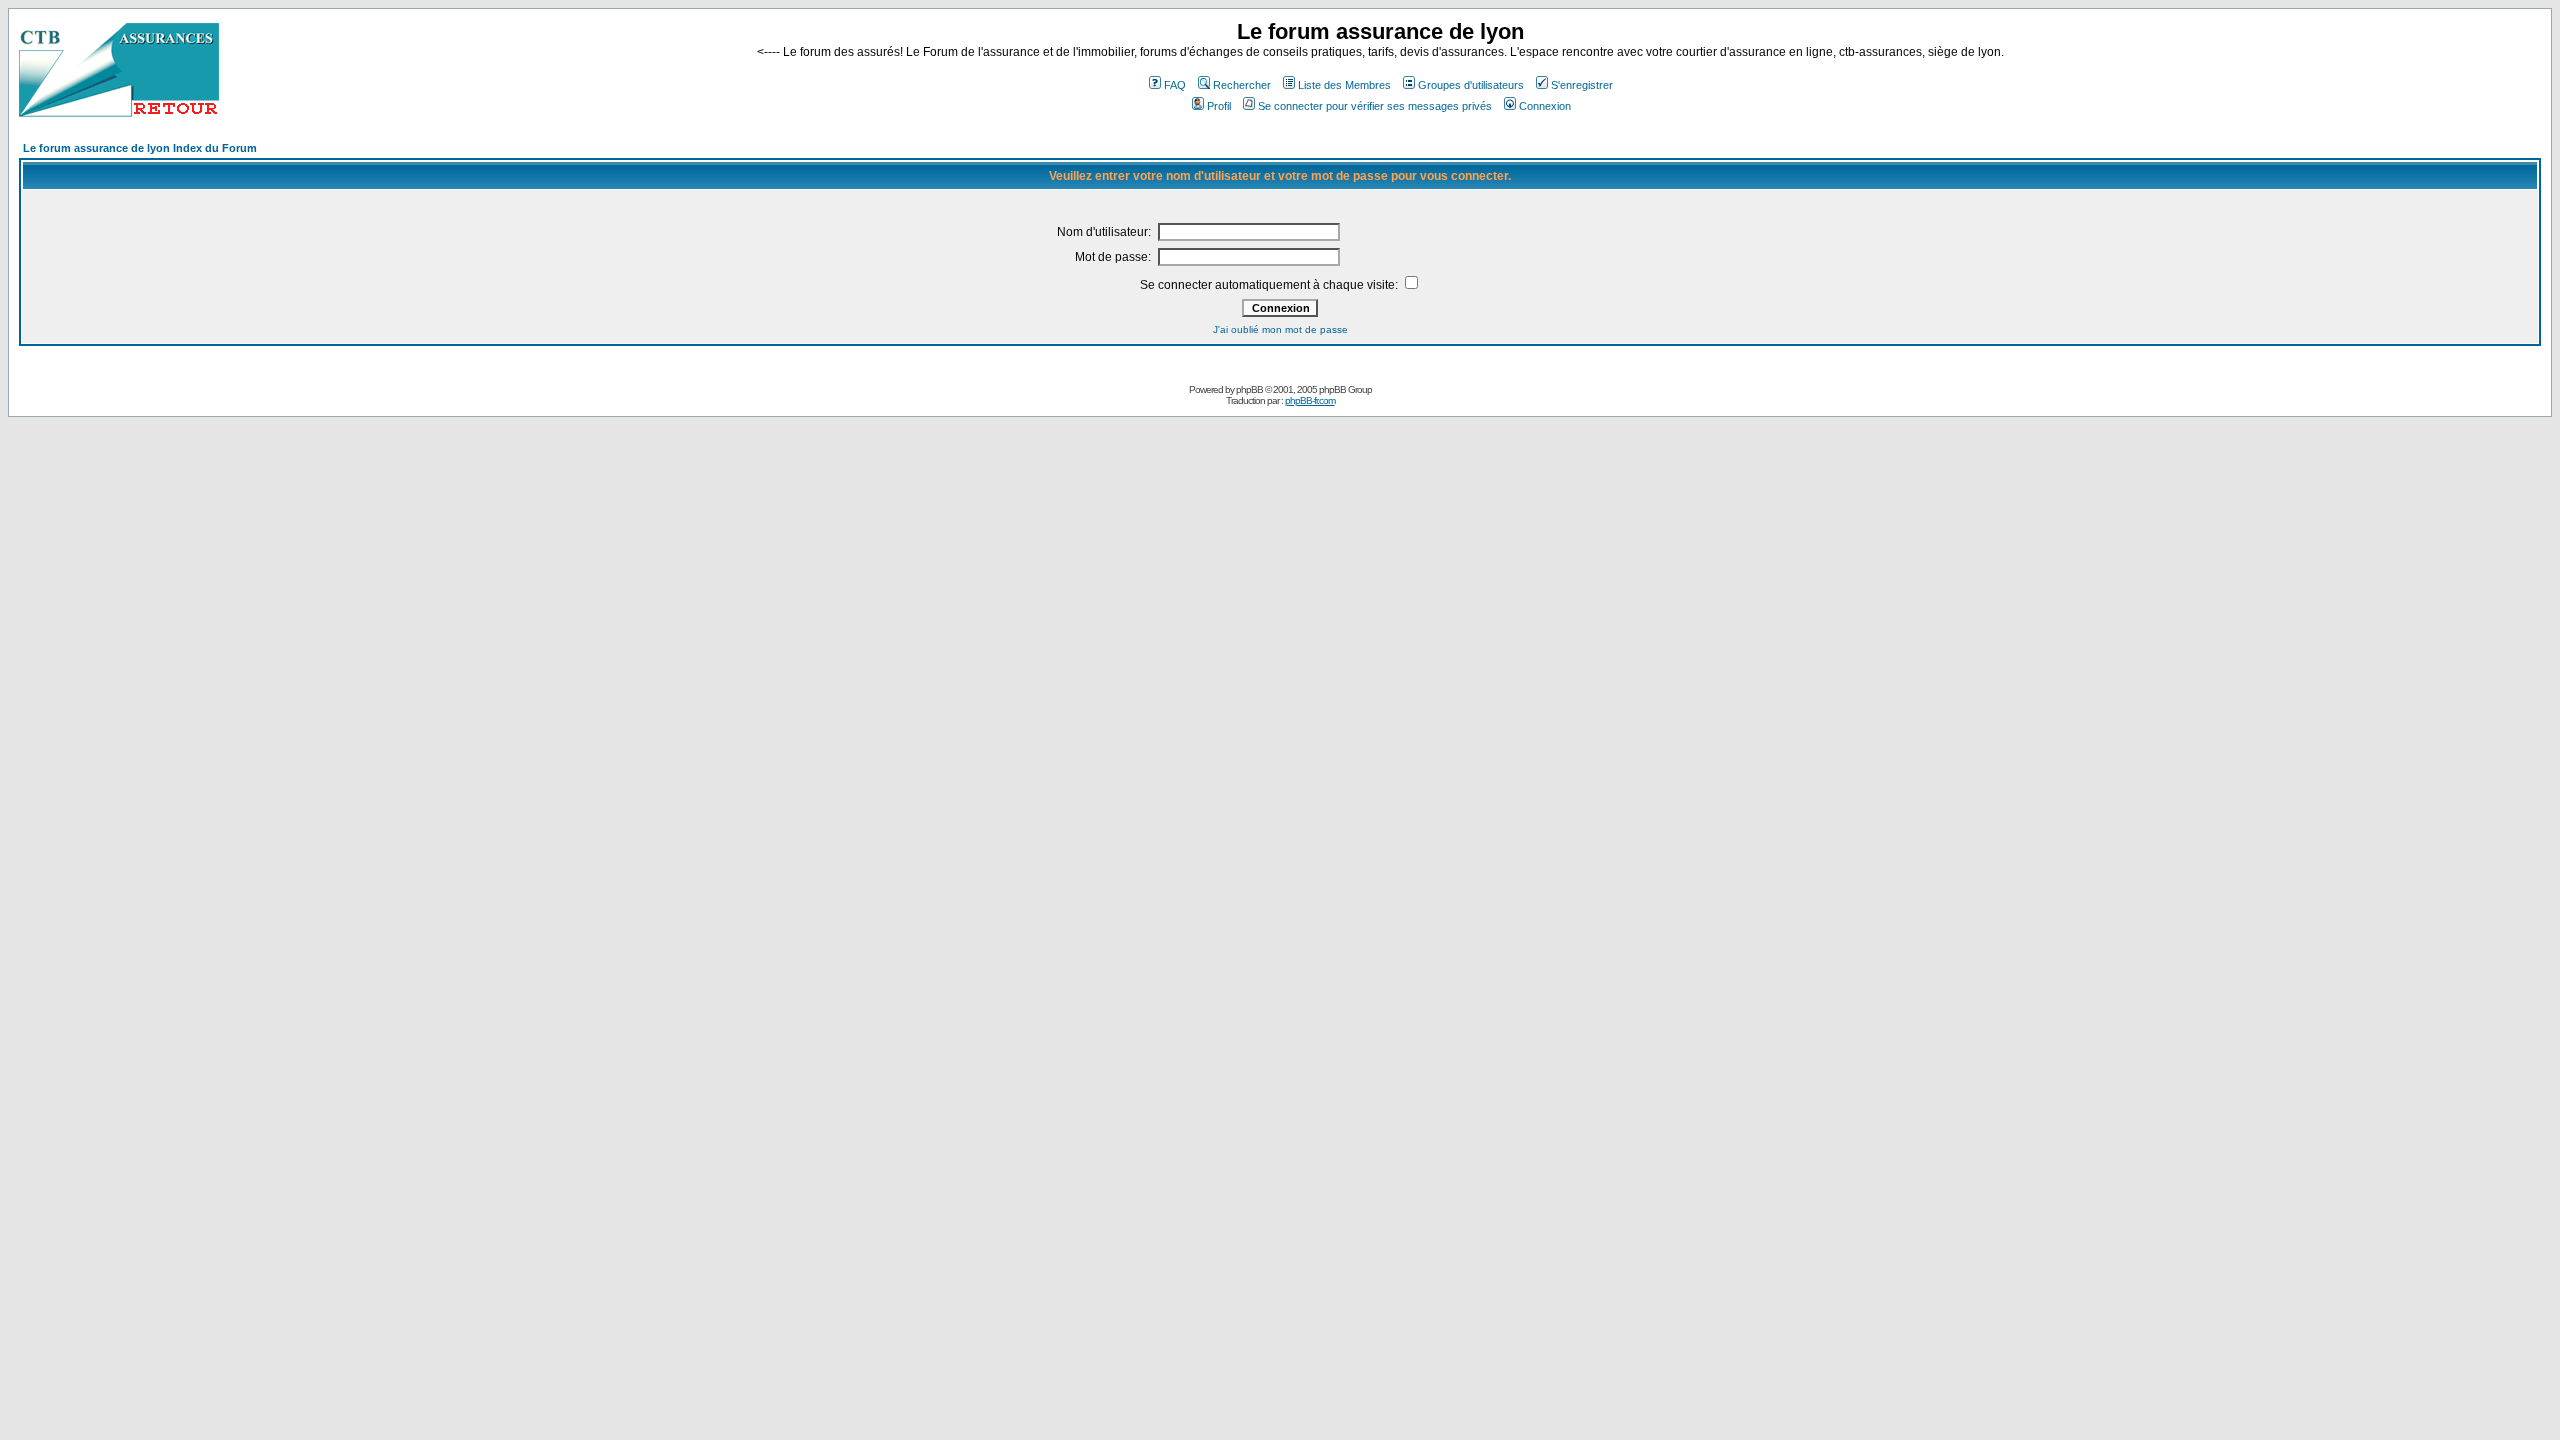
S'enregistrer (1582, 85)
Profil (1219, 106)
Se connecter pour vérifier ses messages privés (1375, 106)
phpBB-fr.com (1310, 400)
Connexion (1545, 106)
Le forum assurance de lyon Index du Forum (140, 148)
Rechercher (1242, 85)
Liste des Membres (1344, 85)
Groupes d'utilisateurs (1471, 85)
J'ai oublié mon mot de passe (1280, 329)
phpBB (1249, 389)
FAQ (1175, 85)
